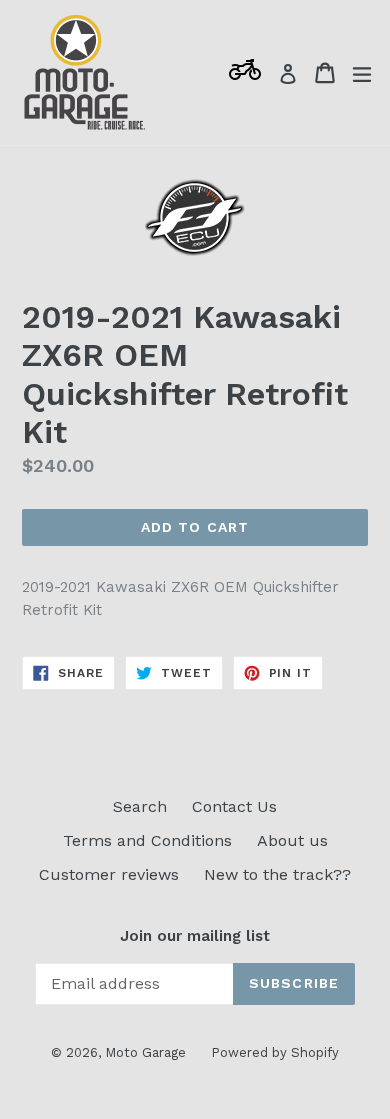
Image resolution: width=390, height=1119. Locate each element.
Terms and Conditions (147, 840)
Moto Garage (145, 1052)
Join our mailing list (195, 936)
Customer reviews (109, 874)
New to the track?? (277, 874)
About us (292, 840)
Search (140, 806)
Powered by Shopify (275, 1052)
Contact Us (234, 806)
